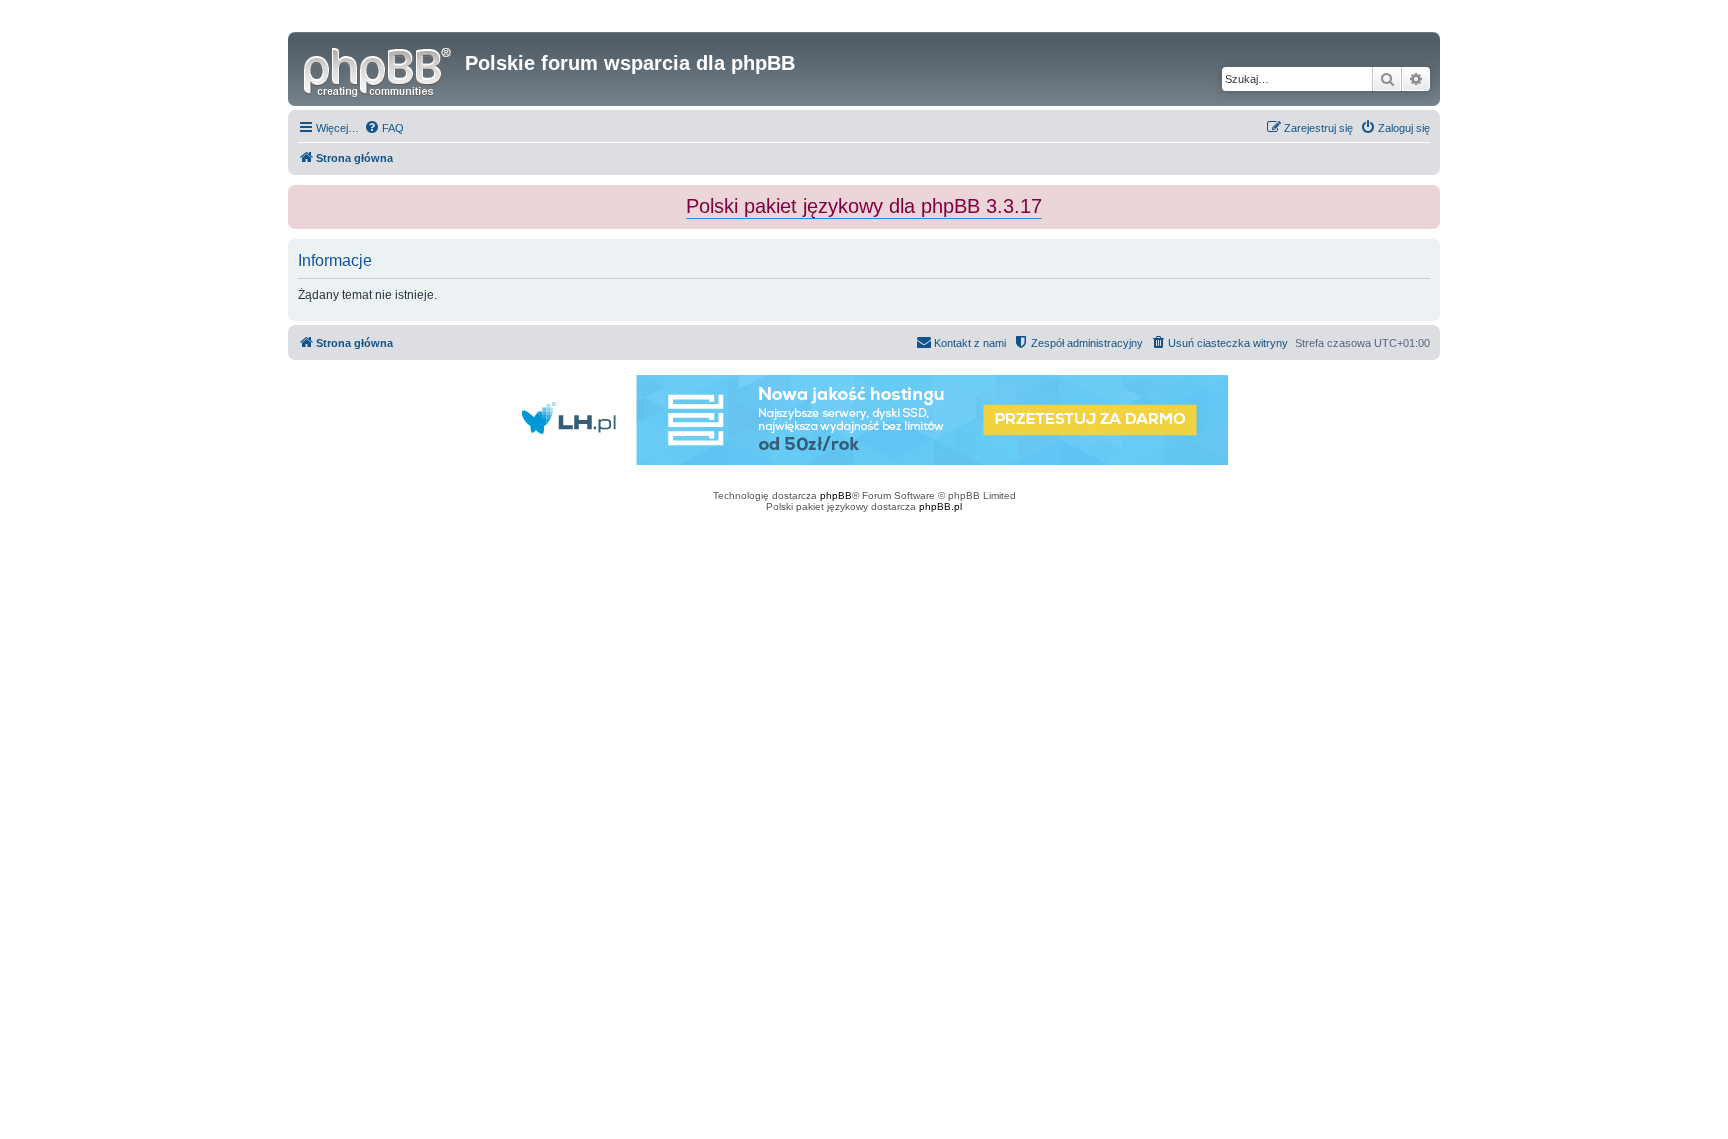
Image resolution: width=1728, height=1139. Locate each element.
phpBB (836, 495)
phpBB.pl (940, 506)
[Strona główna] (379, 69)
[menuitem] (384, 128)
